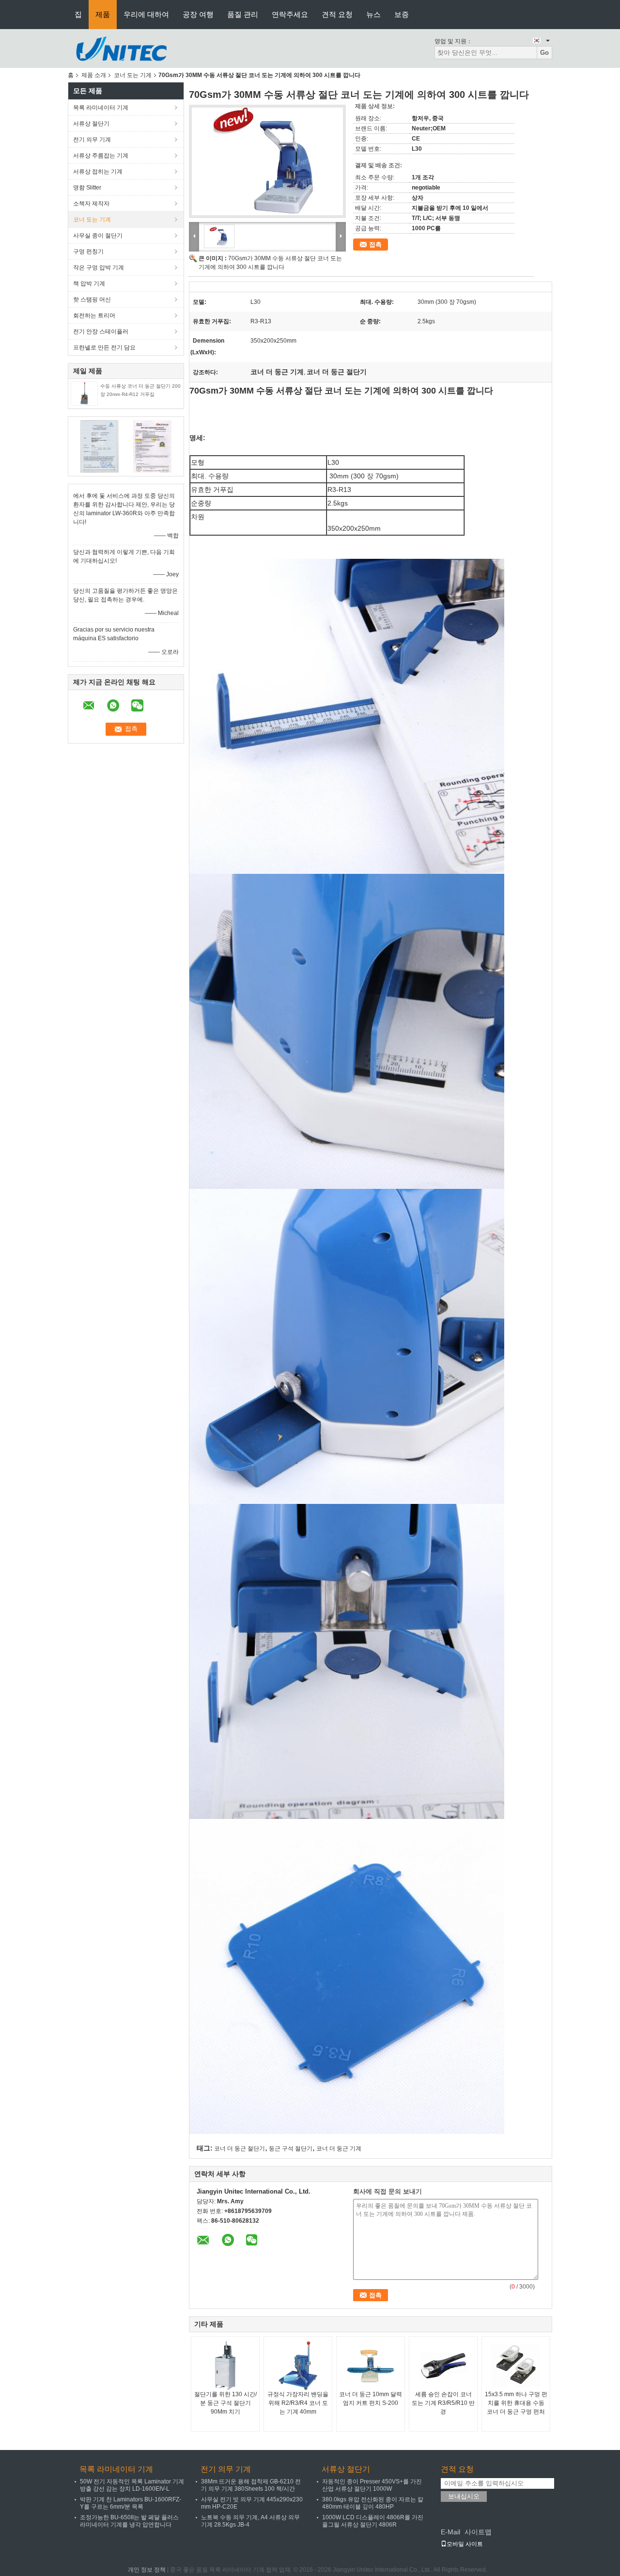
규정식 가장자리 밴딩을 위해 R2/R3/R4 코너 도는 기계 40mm (298, 2403)
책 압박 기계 (89, 284)
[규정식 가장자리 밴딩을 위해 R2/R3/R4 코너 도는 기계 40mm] (298, 2366)
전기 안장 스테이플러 (101, 332)
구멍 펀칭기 (88, 252)
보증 (402, 14)
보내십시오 (464, 2496)
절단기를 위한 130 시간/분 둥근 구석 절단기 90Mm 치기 (225, 2403)
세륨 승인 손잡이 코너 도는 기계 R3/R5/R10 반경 (443, 2403)
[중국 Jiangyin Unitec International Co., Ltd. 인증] (100, 446)
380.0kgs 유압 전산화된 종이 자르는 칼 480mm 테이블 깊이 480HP (373, 2503)
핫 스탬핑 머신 (92, 300)
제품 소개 (94, 75)
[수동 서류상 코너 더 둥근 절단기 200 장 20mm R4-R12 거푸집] (84, 393)
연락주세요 (290, 14)
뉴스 (373, 14)
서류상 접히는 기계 (98, 172)
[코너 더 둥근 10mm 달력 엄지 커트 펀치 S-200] (371, 2366)
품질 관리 (243, 14)
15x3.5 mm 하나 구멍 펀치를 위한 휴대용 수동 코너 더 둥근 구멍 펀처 (516, 2403)
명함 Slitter (87, 188)
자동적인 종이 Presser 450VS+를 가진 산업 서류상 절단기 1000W (372, 2485)
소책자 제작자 (91, 204)
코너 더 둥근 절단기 (240, 2149)
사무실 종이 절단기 (98, 236)
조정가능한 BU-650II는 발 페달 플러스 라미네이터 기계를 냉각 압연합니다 (129, 2521)
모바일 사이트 (465, 2544)
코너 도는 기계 (133, 75)
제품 (103, 14)
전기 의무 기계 (92, 140)
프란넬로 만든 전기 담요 (104, 348)
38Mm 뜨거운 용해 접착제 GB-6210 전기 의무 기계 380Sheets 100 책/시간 (251, 2485)
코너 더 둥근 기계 (339, 2149)
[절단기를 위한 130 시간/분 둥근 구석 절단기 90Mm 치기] (225, 2366)
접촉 (375, 245)
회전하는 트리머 (94, 316)
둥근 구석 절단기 (291, 2149)
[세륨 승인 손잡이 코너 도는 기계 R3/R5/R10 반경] (443, 2366)
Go (544, 53)
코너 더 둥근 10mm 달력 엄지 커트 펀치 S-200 (371, 2399)
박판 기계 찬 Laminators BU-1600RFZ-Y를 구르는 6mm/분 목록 (131, 2503)
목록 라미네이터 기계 (101, 108)
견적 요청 (337, 14)
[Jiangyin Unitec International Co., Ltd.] (121, 48)
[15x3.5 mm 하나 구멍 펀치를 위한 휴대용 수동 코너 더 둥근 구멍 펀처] (516, 2366)
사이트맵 (478, 2532)
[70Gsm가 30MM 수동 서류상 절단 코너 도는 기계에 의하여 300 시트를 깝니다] (267, 161)
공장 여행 (198, 14)
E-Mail (450, 2532)
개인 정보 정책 (147, 2570)
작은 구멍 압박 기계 (99, 268)
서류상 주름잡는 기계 (101, 156)
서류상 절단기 (91, 124)
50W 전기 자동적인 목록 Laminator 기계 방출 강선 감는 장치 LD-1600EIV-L (132, 2485)
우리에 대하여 (146, 14)
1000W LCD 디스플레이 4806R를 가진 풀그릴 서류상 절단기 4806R (373, 2521)
